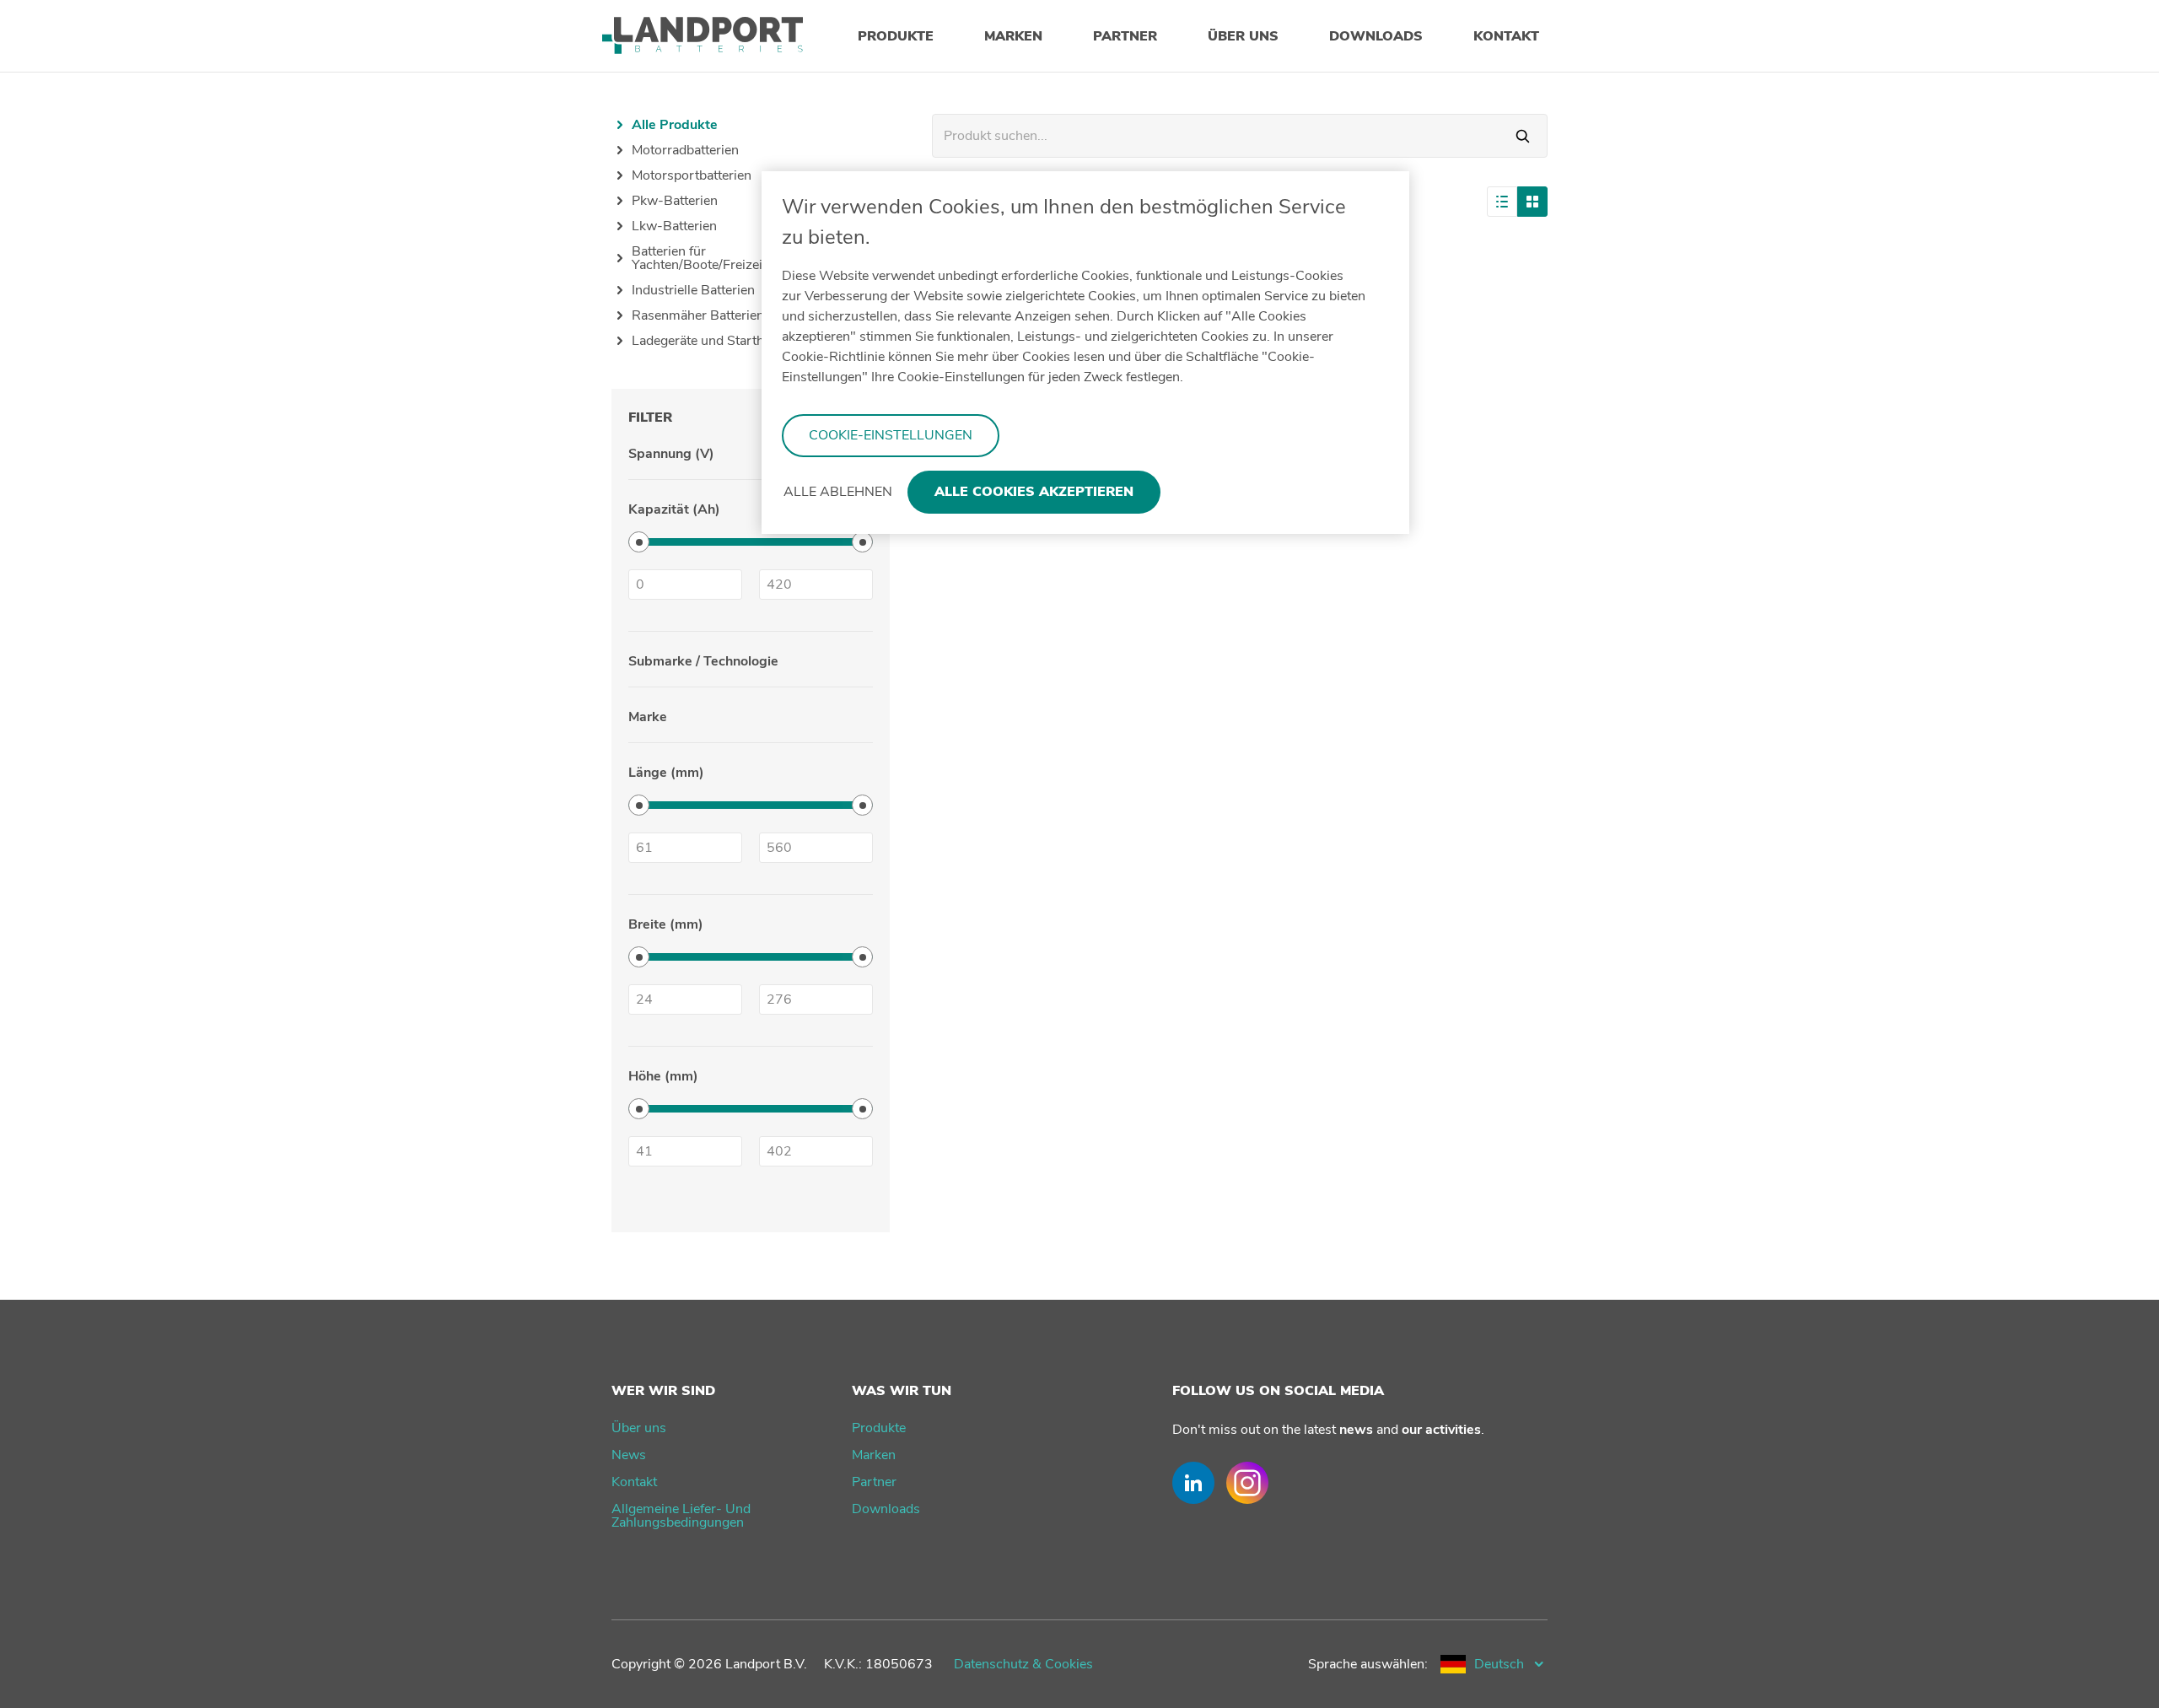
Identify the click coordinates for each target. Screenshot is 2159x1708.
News (629, 1455)
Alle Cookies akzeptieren (1034, 492)
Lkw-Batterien (674, 226)
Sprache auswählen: (1368, 1664)
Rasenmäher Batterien (698, 315)
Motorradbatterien (685, 150)
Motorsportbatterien (692, 175)
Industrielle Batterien (693, 290)
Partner (874, 1482)
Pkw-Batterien (675, 201)
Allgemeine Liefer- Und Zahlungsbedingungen (681, 1516)
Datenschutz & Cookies (1023, 1664)
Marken (874, 1455)
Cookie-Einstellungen (891, 435)
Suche (1523, 136)
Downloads (886, 1509)
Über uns (639, 1428)
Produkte (879, 1428)
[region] (1085, 353)
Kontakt (634, 1482)
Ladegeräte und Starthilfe (707, 341)
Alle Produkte (675, 125)
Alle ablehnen (838, 492)
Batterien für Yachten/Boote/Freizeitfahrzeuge (729, 258)
